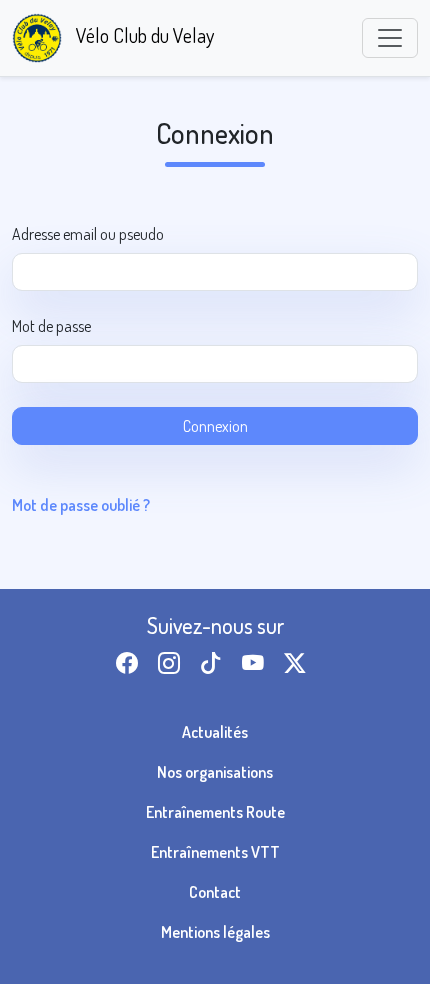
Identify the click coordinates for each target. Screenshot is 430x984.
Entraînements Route (215, 812)
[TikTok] (215, 662)
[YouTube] (257, 662)
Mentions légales (215, 932)
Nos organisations (215, 772)
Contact (215, 892)
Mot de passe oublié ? (81, 505)
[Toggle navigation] (390, 38)
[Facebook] (131, 662)
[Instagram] (173, 662)
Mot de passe (51, 326)
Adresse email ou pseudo (88, 234)
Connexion (215, 426)
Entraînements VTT (215, 852)
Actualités (215, 732)
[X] (299, 662)
